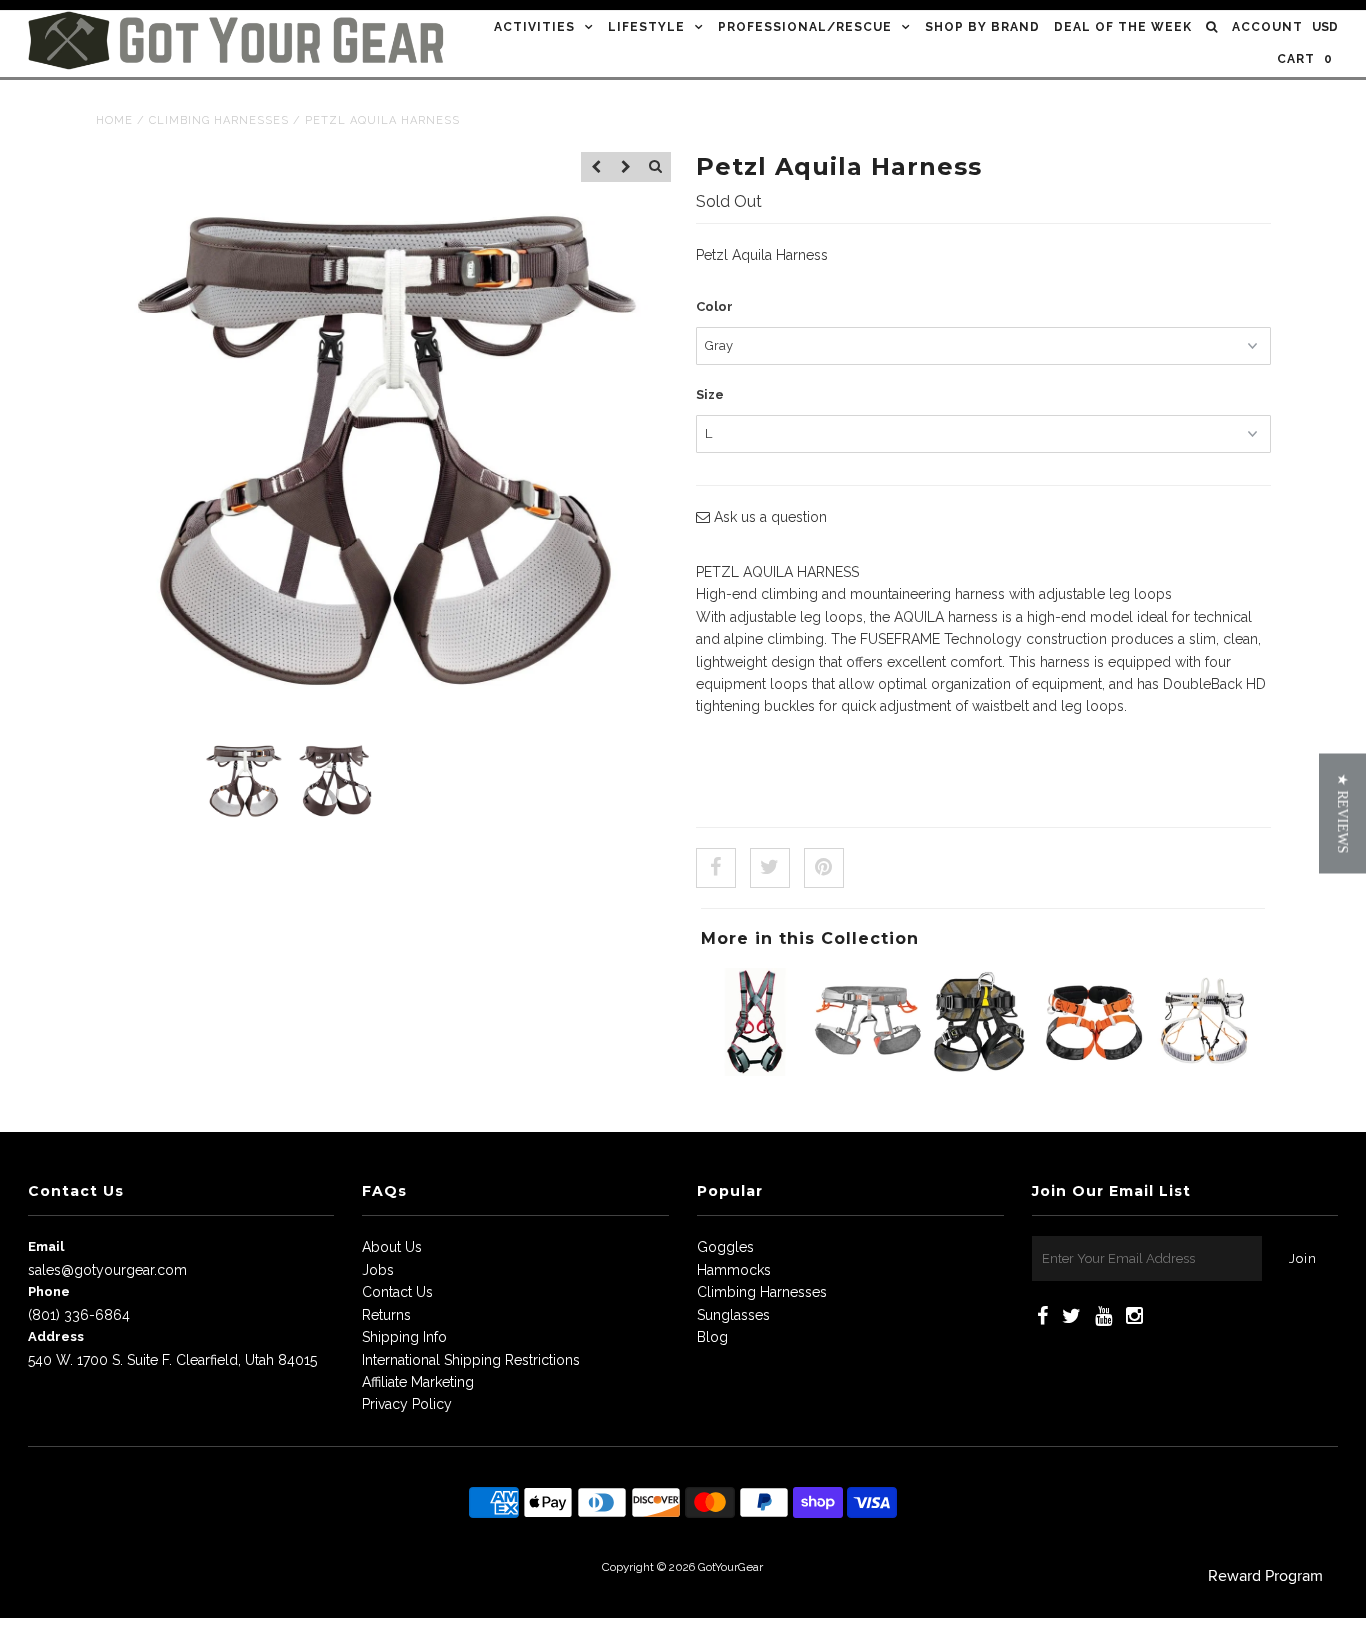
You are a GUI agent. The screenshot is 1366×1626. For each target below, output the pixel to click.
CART (1305, 59)
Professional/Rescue (805, 27)
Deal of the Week (1123, 27)
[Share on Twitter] (770, 868)
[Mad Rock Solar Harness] (868, 1071)
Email (46, 1246)
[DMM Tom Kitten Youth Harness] (755, 1071)
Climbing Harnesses (219, 120)
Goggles (725, 1247)
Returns (386, 1315)
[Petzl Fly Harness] (1206, 1071)
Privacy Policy (407, 1404)
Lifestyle (646, 27)
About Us (392, 1247)
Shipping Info (404, 1337)
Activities (534, 27)
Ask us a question (768, 517)
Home (114, 120)
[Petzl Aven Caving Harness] (1093, 1071)
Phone (49, 1291)
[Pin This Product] (824, 868)
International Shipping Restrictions (471, 1360)
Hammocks (734, 1270)
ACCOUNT (1267, 27)
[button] (1342, 813)
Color (714, 306)
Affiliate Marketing (418, 1382)
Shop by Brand (982, 27)
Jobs (378, 1270)
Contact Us (397, 1292)
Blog (712, 1337)
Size (710, 394)
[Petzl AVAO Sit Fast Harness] (981, 1071)
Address (56, 1336)
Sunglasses (733, 1315)
